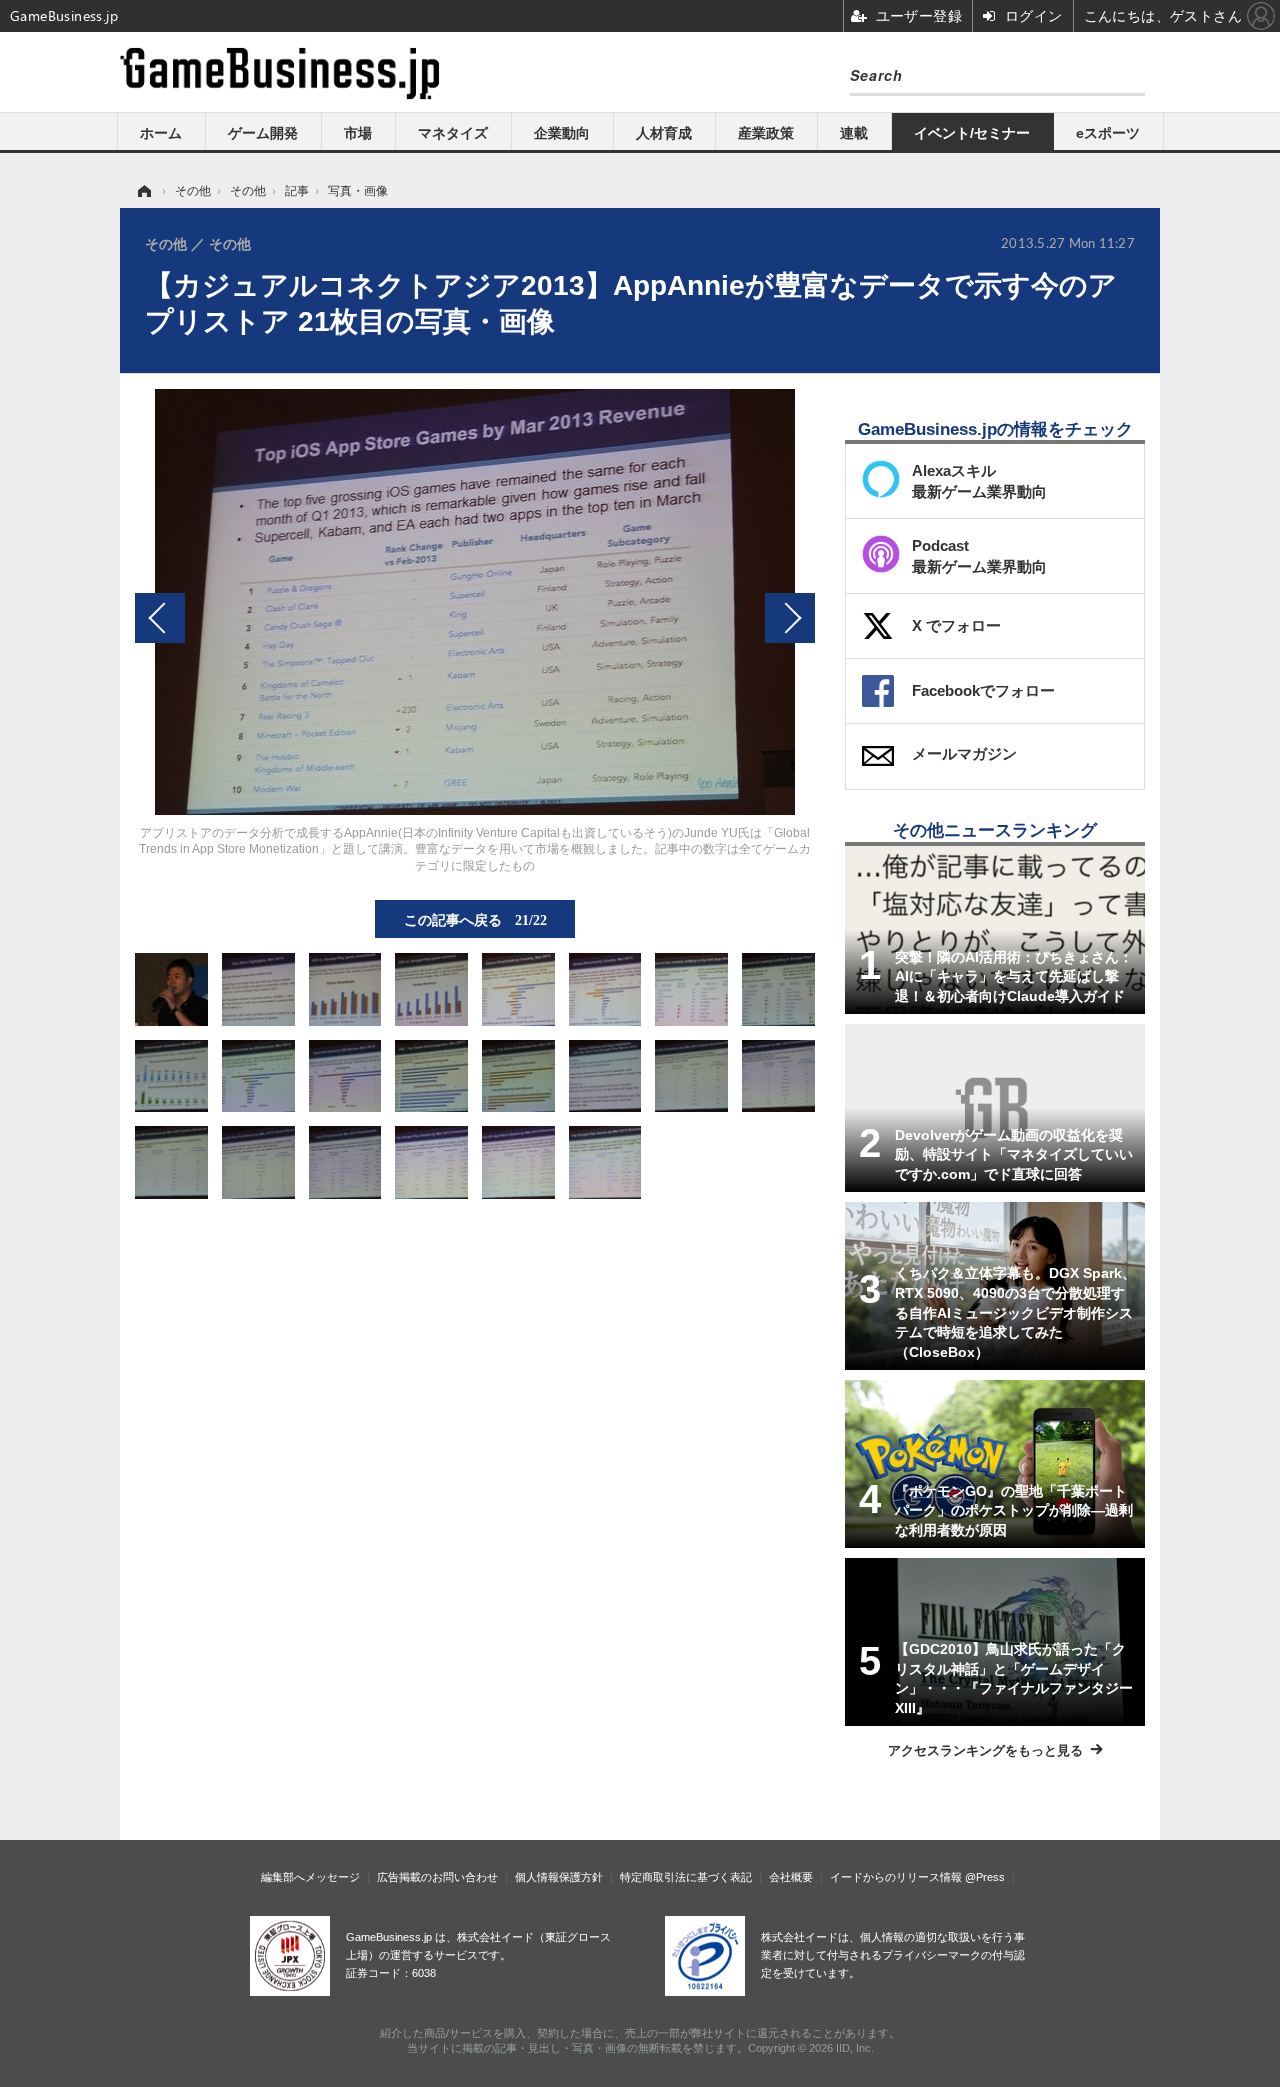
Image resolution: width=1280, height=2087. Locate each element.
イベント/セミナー (972, 133)
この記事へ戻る (475, 919)
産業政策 (766, 133)
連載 (854, 133)
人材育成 (664, 133)
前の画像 (160, 618)
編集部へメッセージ (310, 1877)
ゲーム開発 (263, 133)
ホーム (161, 133)
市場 (358, 133)
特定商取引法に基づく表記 (686, 1877)
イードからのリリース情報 (896, 1877)
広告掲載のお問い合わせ (437, 1877)
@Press (985, 1877)
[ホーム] (143, 191)
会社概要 (791, 1877)
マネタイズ (453, 133)
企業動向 (562, 133)
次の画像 (790, 618)
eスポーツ (1108, 133)
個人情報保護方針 (559, 1877)
